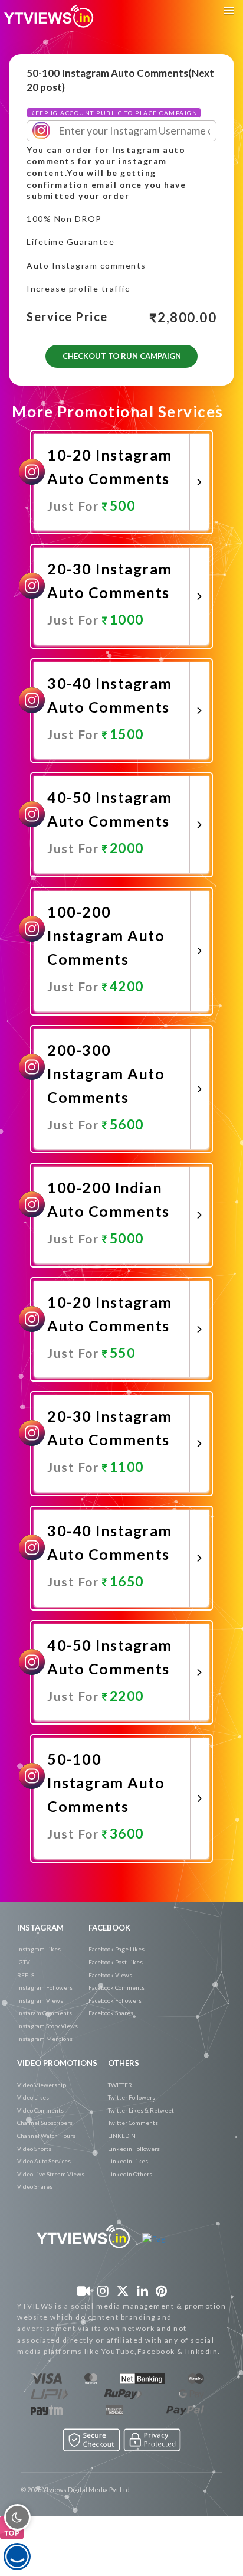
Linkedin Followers (134, 2149)
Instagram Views (40, 2000)
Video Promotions (57, 2063)
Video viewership (42, 2085)
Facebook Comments (116, 1987)
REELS (26, 1975)
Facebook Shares (111, 2013)
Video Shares (35, 2186)
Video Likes (33, 2097)
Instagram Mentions (45, 2039)
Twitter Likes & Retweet (141, 2110)
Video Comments (40, 2110)
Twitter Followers (132, 2097)
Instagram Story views (47, 2026)
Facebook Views (110, 1975)
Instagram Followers (45, 1987)
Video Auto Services (44, 2161)
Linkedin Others (130, 2174)
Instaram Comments (45, 2013)
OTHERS (124, 2063)
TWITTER (120, 2085)
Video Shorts (34, 2149)
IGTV (24, 1962)
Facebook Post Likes (116, 1962)
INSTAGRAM (40, 1928)
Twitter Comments (133, 2123)
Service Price (67, 317)
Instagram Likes (39, 1949)
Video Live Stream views (51, 2174)
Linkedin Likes (128, 2161)
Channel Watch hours (46, 2136)
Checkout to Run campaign (122, 356)
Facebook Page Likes (116, 1949)
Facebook (109, 1928)
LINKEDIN (122, 2136)
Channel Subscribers (45, 2123)
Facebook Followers (115, 2000)
